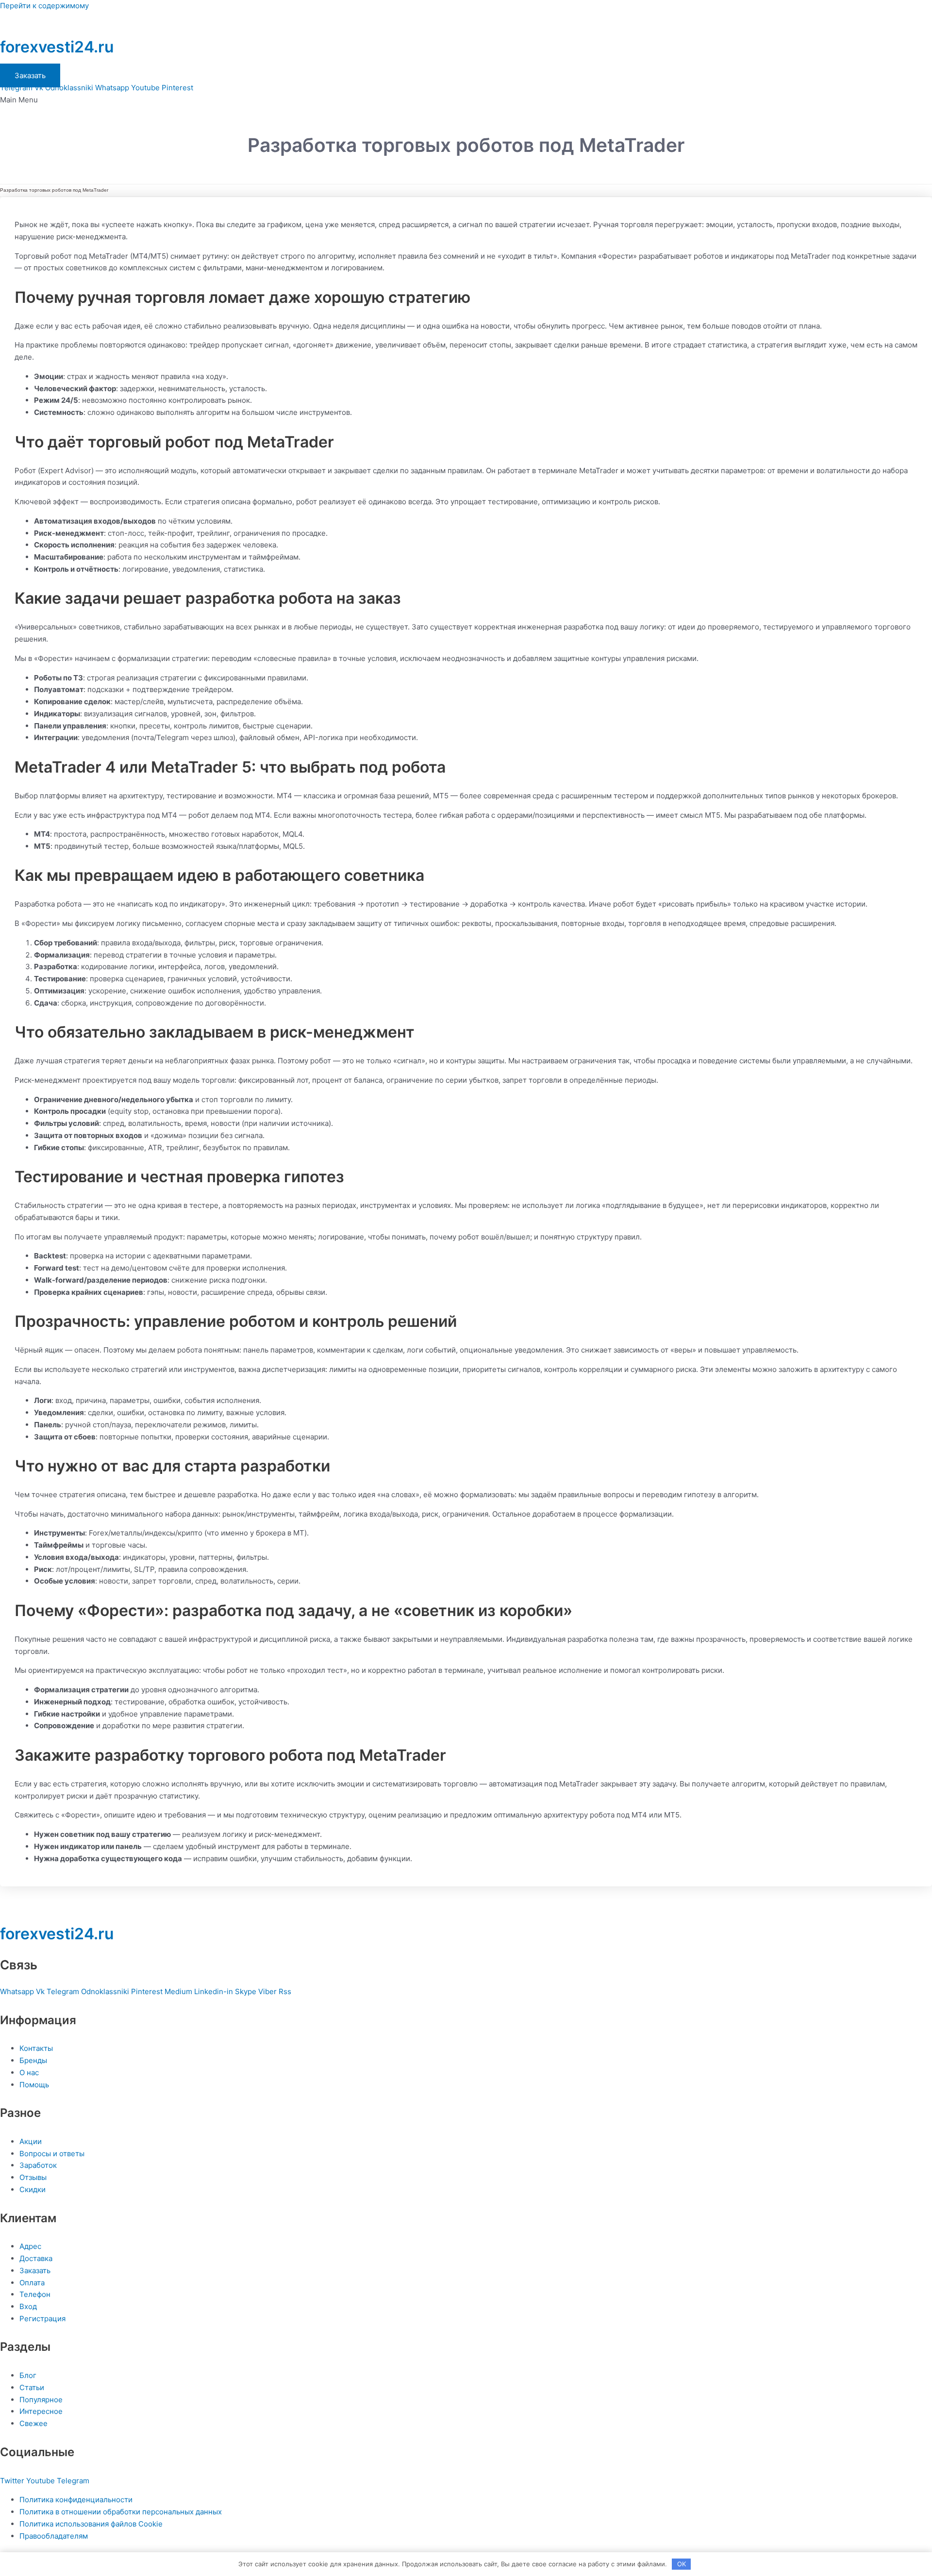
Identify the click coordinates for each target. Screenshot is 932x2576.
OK (682, 2564)
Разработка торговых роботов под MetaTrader (54, 190)
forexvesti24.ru (57, 47)
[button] (466, 100)
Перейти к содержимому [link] (44, 6)
